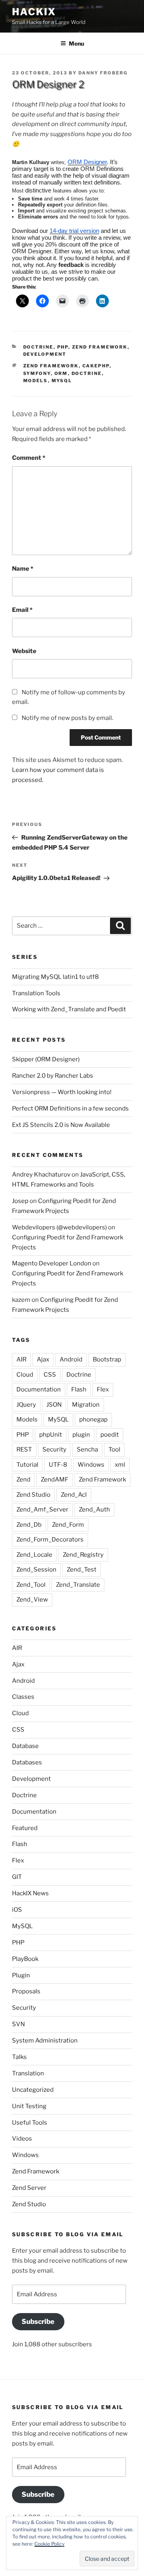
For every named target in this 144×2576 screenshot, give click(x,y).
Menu (76, 43)
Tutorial (27, 1465)
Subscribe (38, 2321)
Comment (29, 458)
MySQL (62, 381)
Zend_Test (82, 1570)
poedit (110, 1435)
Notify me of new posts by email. (67, 718)
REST (24, 1449)
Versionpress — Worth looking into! (62, 1092)
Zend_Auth (94, 1510)
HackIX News (30, 1893)
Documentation (39, 1389)
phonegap (93, 1419)
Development (45, 354)
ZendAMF (55, 1479)
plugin (81, 1435)
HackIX (34, 12)
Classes (23, 1697)
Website (24, 651)
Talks (19, 2057)
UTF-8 (58, 1465)
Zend (23, 1479)
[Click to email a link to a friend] (62, 301)
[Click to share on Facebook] (42, 301)
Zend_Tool (31, 1585)
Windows (91, 1465)
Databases (27, 1762)
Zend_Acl (74, 1495)
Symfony (37, 373)
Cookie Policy (49, 2544)
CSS (50, 1375)
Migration (86, 1405)
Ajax (43, 1359)
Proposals (26, 1991)
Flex (103, 1389)
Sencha (87, 1449)
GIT (17, 1877)
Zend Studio (33, 1495)
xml (120, 1465)
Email (22, 610)
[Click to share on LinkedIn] (102, 301)
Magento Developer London (52, 1263)
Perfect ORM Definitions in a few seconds (70, 1109)
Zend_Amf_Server (42, 1510)
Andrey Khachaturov (41, 1175)
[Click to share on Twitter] (22, 301)
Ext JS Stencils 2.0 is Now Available (61, 1125)
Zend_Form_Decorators (50, 1540)
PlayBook (25, 1959)
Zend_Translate (78, 1585)
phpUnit (51, 1435)
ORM (61, 373)
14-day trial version (74, 231)
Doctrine (38, 347)
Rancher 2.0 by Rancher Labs (53, 1076)
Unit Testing (29, 2106)
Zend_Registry (83, 1555)
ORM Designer (87, 162)
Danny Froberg (103, 73)
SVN (18, 2024)
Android (71, 1359)
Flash (79, 1389)
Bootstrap (107, 1359)
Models (36, 381)
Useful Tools (30, 2123)
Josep (20, 1201)
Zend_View (32, 1600)
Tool (114, 1449)
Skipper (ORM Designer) (46, 1059)
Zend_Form (68, 1525)
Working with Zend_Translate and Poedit (69, 1009)
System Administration (45, 2041)
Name (23, 569)
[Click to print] (82, 301)
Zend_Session (36, 1570)
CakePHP (96, 366)
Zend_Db (29, 1525)
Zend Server (29, 2188)
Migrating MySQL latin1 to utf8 (55, 977)
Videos (22, 2139)
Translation (28, 2073)
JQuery (26, 1405)
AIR (21, 1359)
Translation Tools (36, 993)
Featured (25, 1828)
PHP (63, 347)
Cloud (25, 1375)
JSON (54, 1405)
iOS (17, 1910)
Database (25, 1746)
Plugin (21, 1975)
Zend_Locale (34, 1555)
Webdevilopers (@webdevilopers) (59, 1227)
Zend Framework (100, 347)
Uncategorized (33, 2090)
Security (54, 1449)
